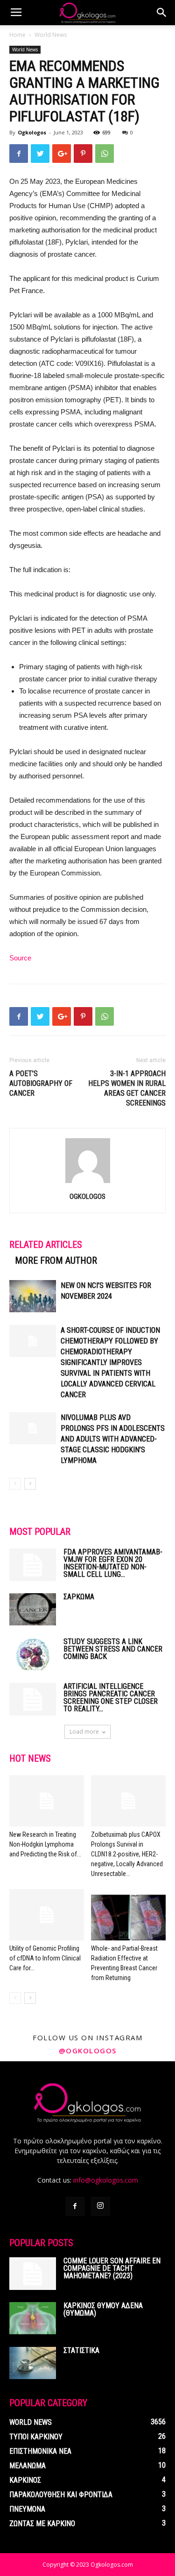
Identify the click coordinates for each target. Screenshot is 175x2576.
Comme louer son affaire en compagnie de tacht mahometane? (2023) (112, 2268)
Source (20, 958)
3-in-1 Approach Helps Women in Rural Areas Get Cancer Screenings (127, 1088)
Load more (84, 1732)
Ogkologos (32, 132)
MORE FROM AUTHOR (56, 1260)
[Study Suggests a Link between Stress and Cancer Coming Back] (33, 1654)
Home (17, 35)
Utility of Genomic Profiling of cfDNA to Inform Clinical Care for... (45, 1958)
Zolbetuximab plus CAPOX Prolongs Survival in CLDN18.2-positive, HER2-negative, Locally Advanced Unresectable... (127, 1854)
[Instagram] (100, 2206)
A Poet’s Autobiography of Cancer (41, 1083)
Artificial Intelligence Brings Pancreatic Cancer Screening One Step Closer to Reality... (111, 1697)
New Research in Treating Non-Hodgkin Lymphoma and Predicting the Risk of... (45, 1844)
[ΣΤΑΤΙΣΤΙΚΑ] (33, 2363)
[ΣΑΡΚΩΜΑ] (33, 1609)
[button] (162, 13)
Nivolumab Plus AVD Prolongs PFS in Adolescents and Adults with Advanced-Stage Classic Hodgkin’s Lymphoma (113, 1439)
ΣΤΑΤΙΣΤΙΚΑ (81, 2350)
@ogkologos (88, 2051)
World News (51, 35)
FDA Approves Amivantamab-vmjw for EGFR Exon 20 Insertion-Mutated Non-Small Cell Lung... (113, 1563)
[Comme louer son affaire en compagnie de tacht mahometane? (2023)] (33, 2274)
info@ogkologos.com (106, 2180)
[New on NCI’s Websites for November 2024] (33, 1296)
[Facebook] (75, 2206)
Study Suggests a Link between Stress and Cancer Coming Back (113, 1649)
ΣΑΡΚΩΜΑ (79, 1597)
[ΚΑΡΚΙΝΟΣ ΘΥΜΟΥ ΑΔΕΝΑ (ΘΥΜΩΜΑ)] (33, 2318)
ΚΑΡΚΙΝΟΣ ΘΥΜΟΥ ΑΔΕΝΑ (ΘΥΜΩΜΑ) (103, 2309)
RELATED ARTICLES (46, 1245)
